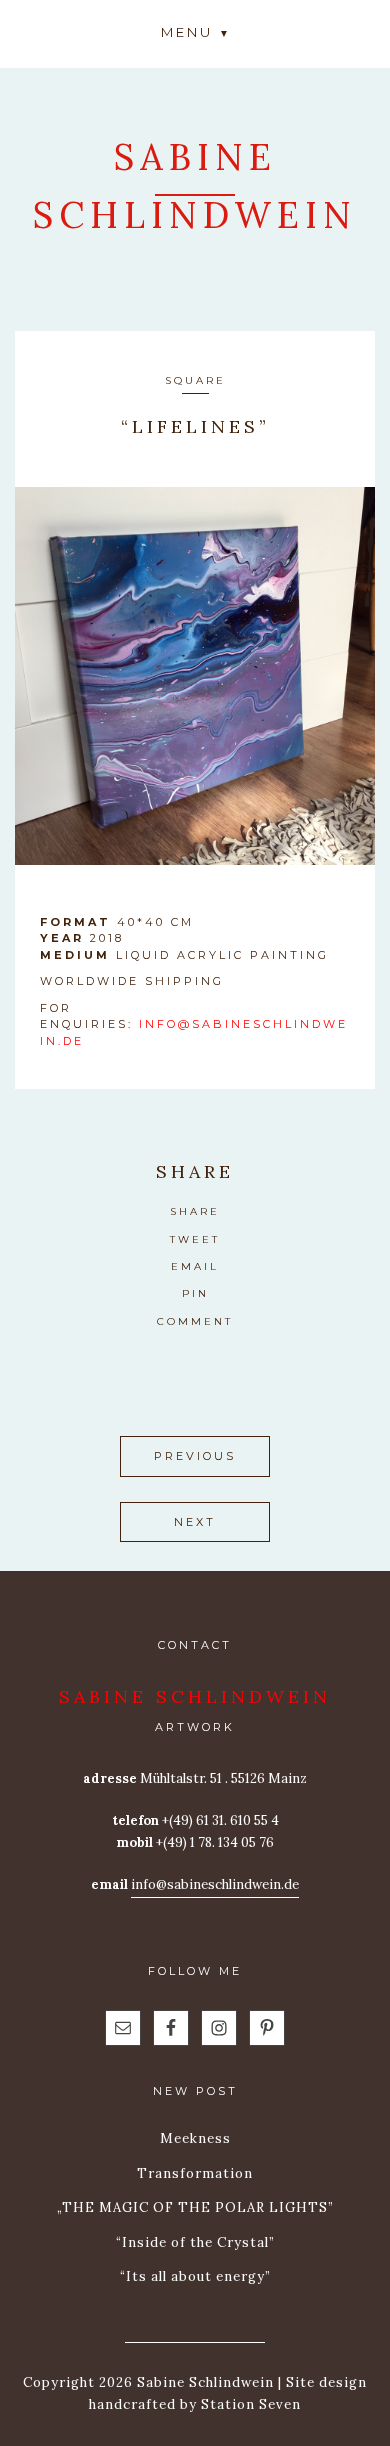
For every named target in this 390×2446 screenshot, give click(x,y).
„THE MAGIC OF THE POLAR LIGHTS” (195, 2207)
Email (195, 1266)
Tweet (195, 1239)
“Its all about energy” (195, 2276)
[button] (195, 31)
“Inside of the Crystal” (195, 2242)
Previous (195, 1456)
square (195, 380)
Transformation (195, 2173)
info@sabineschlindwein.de (215, 1884)
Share (195, 1211)
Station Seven (249, 2404)
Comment (195, 1321)
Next (195, 1522)
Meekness (195, 2138)
